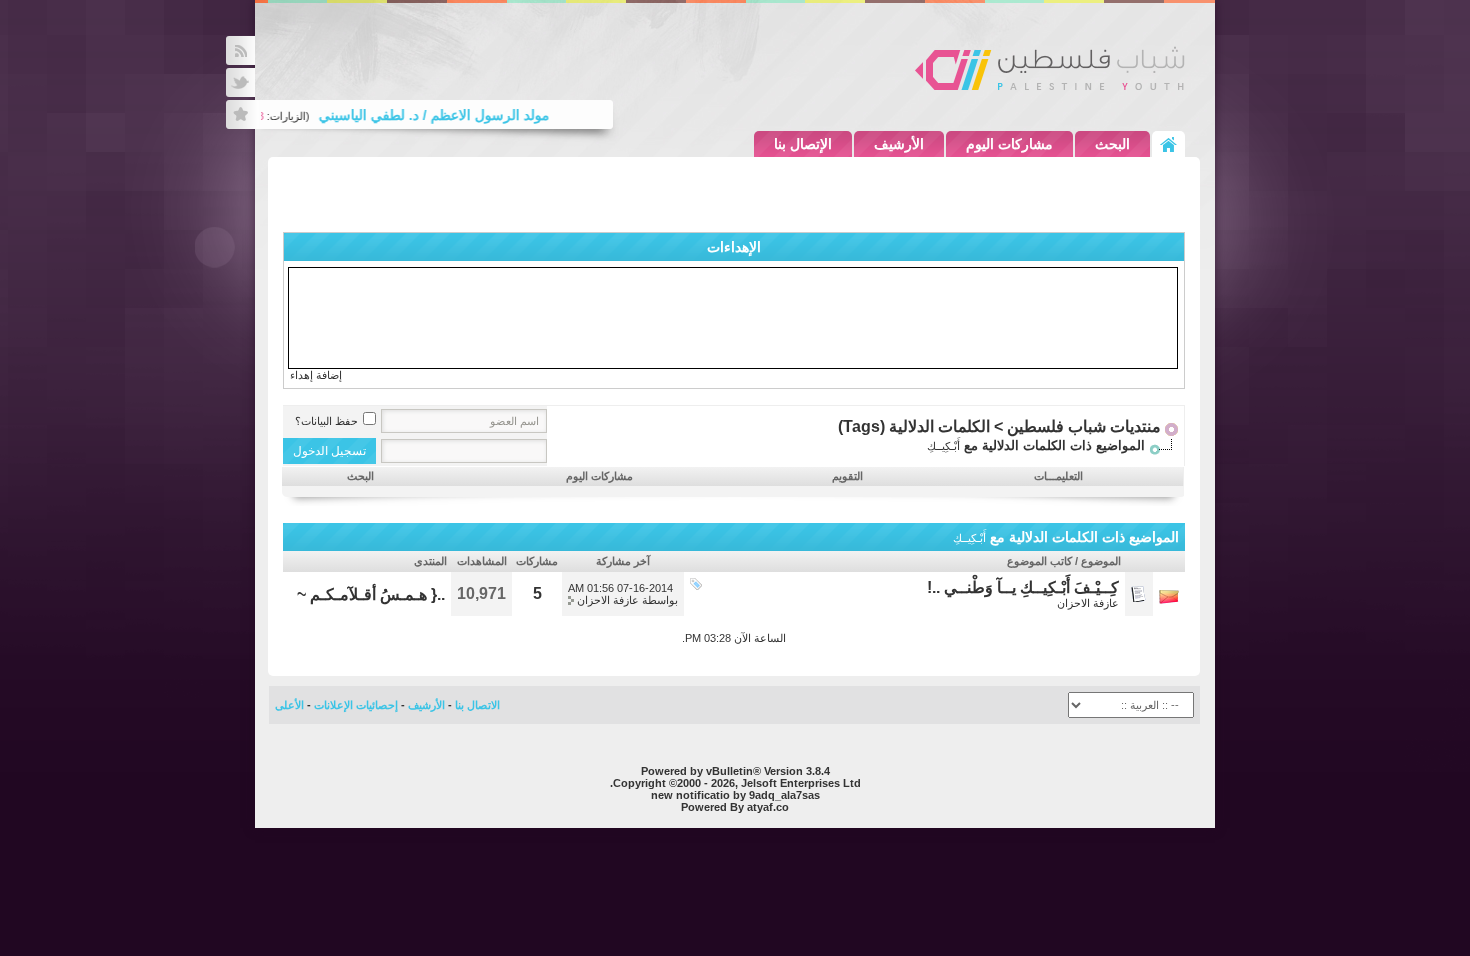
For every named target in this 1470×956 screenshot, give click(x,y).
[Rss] (240, 50)
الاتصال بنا (477, 705)
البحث (1112, 144)
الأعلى (289, 705)
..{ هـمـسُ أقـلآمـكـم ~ (371, 594)
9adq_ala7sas (784, 795)
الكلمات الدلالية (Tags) (914, 426)
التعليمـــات (1058, 476)
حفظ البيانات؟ (326, 421)
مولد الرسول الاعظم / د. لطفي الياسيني (442, 115)
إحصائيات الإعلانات (356, 705)
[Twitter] (240, 82)
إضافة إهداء (316, 375)
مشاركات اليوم (1009, 144)
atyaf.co (768, 807)
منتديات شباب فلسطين (1084, 426)
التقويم (847, 476)
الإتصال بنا (803, 144)
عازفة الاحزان (1088, 603)
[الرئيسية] (1168, 144)
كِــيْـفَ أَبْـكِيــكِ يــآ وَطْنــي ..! (1023, 587)
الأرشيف (899, 144)
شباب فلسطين (1050, 68)
